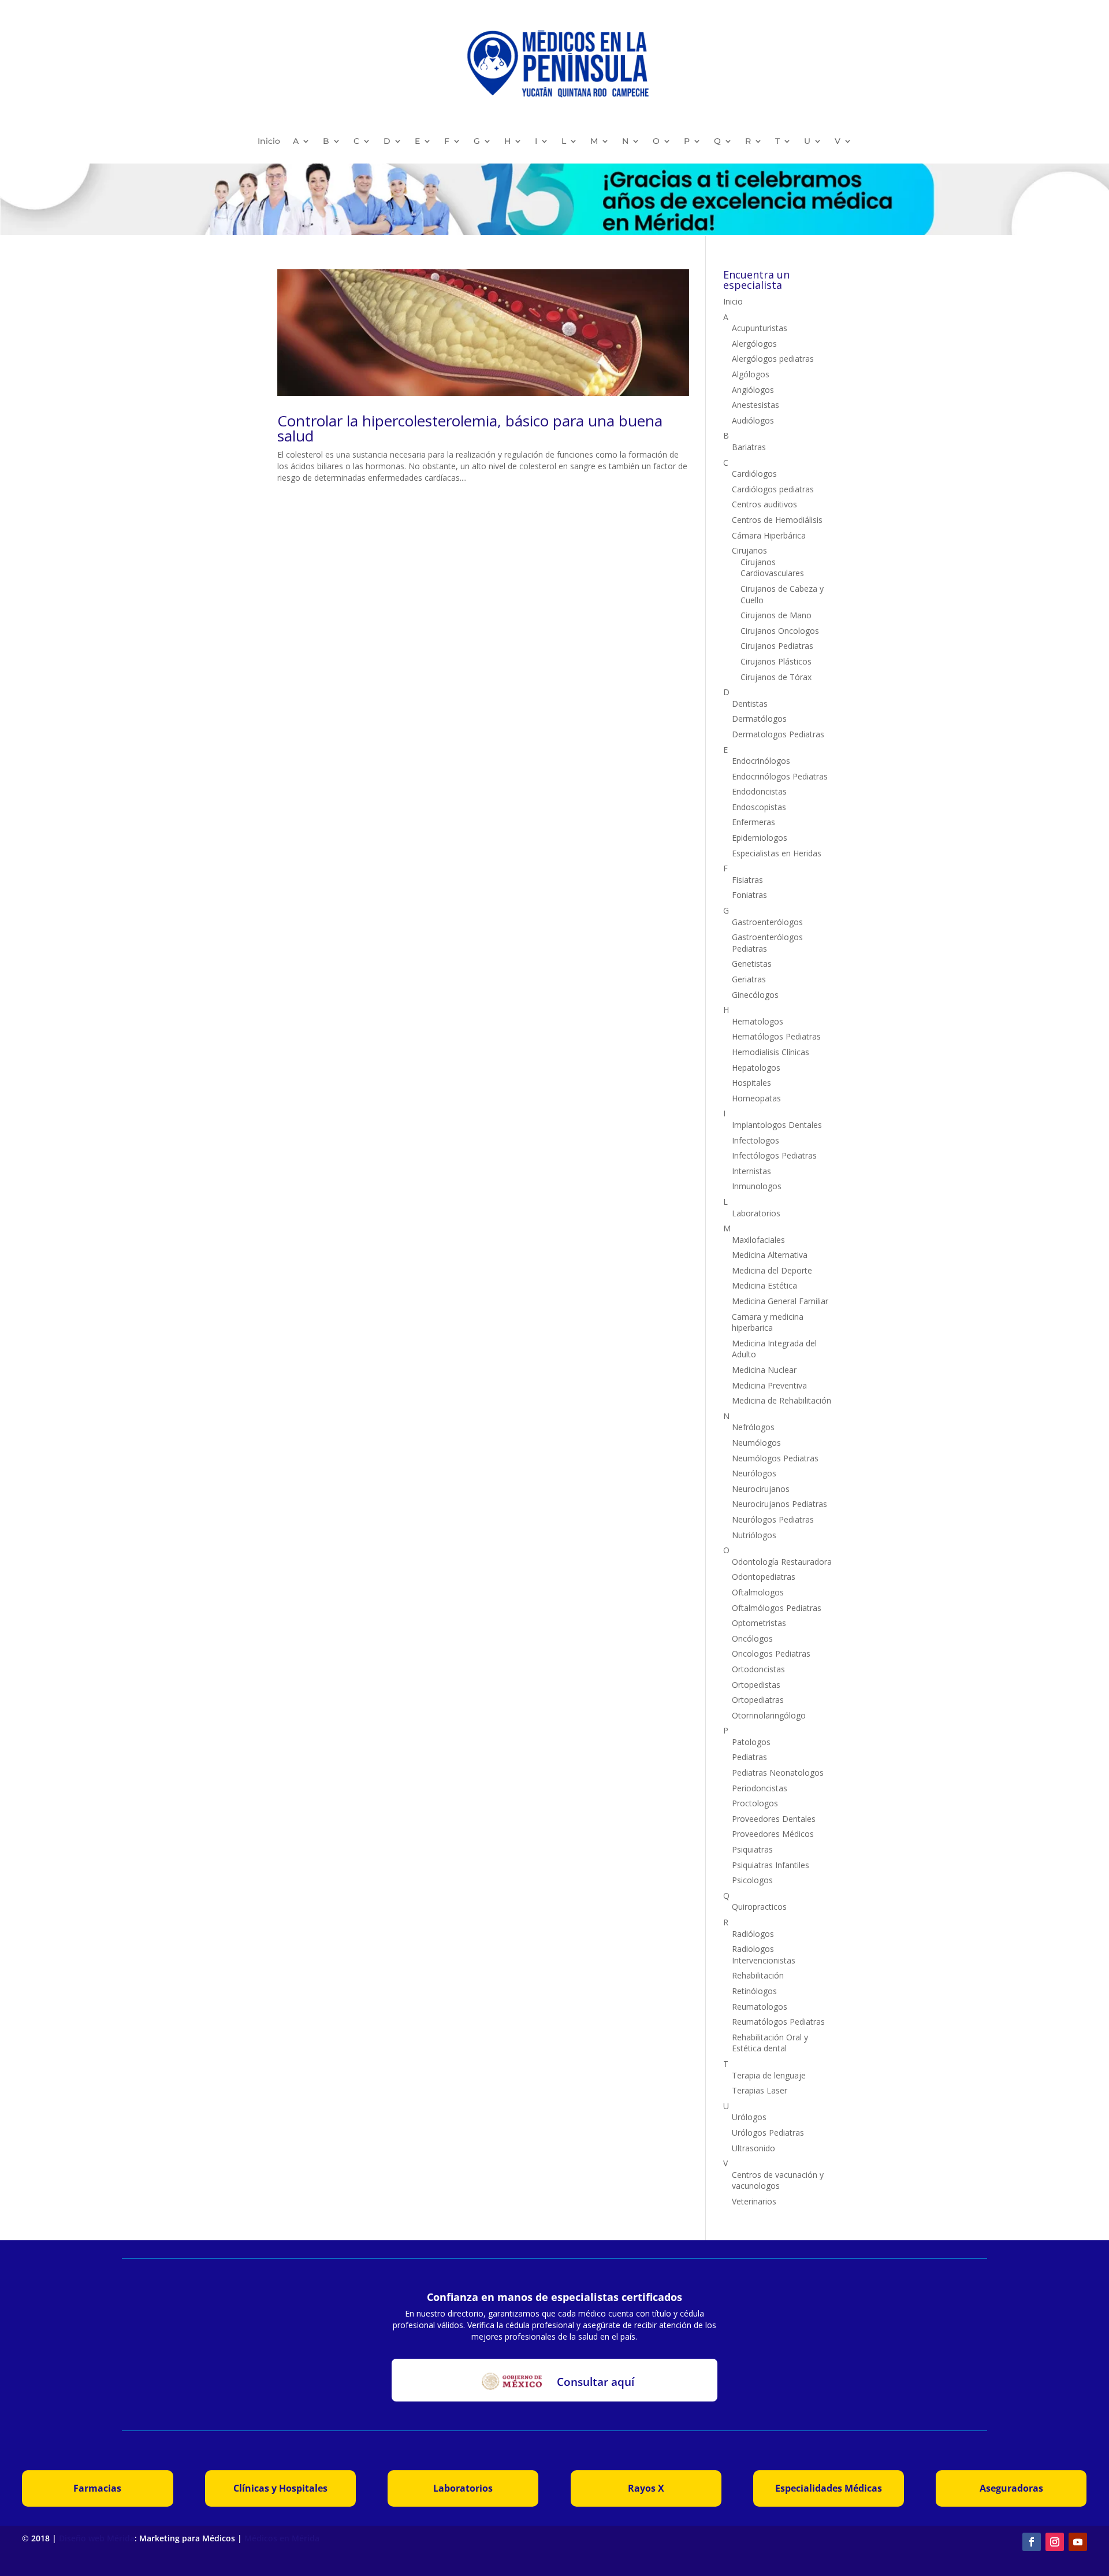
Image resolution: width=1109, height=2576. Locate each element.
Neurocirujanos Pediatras (779, 1504)
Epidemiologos (760, 838)
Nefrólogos (753, 1427)
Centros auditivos (764, 504)
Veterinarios (754, 2201)
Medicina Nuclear (764, 1370)
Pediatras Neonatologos (778, 1773)
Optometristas (759, 1623)
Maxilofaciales (758, 1240)
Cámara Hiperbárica (769, 535)
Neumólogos (756, 1443)
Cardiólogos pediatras (773, 489)
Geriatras (749, 979)
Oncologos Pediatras (771, 1653)
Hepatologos (756, 1068)
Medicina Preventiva (769, 1385)
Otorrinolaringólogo (769, 1715)
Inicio (269, 141)
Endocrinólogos (761, 761)
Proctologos (755, 1803)
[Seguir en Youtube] (1078, 2542)
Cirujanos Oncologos (780, 631)
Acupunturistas (760, 328)
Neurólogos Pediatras (773, 1519)
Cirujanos (749, 550)
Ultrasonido (753, 2148)
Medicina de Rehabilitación (781, 1400)
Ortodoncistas (758, 1669)
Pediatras (749, 1757)
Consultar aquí (596, 2382)
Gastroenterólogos (767, 922)
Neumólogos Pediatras (775, 1458)
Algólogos (751, 374)
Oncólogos (752, 1638)
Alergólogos (754, 344)
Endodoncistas (759, 791)
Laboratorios (756, 1213)
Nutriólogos (754, 1535)
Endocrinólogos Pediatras (780, 776)
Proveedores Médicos (773, 1834)
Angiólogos (753, 390)
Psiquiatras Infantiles (771, 1865)
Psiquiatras (752, 1849)
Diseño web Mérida (97, 2538)
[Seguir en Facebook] (1032, 2542)
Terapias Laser (760, 2090)
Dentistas (750, 704)
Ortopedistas (756, 1685)
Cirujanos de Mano (776, 615)
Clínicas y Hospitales (280, 2488)
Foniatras (749, 895)
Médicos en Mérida (282, 2538)
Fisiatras (747, 880)
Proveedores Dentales (774, 1819)
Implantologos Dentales (777, 1125)
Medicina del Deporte (772, 1270)
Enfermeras (753, 822)
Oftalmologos (758, 1592)
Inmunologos (757, 1186)
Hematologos (758, 1021)
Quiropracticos (759, 1907)
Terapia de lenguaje (769, 2075)
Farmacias (97, 2488)
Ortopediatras (758, 1700)
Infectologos (756, 1140)
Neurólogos (754, 1473)
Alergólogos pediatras (773, 359)
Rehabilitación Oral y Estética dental (770, 2043)
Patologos (751, 1742)
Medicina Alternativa (770, 1255)
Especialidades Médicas (829, 2488)
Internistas (751, 1171)
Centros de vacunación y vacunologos (778, 2180)
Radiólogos (753, 1934)
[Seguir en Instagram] (1055, 2542)
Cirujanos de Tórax (776, 677)
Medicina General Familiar (780, 1301)
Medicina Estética (764, 1285)
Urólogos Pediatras (768, 2133)
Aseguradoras (1011, 2488)
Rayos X (646, 2488)
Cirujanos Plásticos (776, 661)
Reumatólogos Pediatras (778, 2022)
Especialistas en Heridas (777, 853)
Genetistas (752, 964)
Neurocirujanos (761, 1489)
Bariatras (749, 447)
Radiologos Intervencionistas (764, 1955)
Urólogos (749, 2117)
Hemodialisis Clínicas (771, 1052)
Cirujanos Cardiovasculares (772, 568)
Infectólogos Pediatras (774, 1155)
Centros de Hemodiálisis (777, 520)
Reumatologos (760, 2007)
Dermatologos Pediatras (778, 734)
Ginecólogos (755, 995)
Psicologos (752, 1880)
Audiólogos (753, 420)
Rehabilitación (758, 1975)
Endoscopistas (759, 807)
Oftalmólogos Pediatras (777, 1608)
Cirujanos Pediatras (777, 646)
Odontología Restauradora (782, 1562)
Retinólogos (754, 1991)
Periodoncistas (760, 1788)
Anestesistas (756, 405)
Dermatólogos (759, 719)
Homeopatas (756, 1098)
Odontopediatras (764, 1577)
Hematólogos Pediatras (776, 1036)
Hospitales (751, 1083)
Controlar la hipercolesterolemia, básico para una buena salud (470, 428)
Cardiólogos (754, 474)
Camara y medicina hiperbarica (768, 1322)
